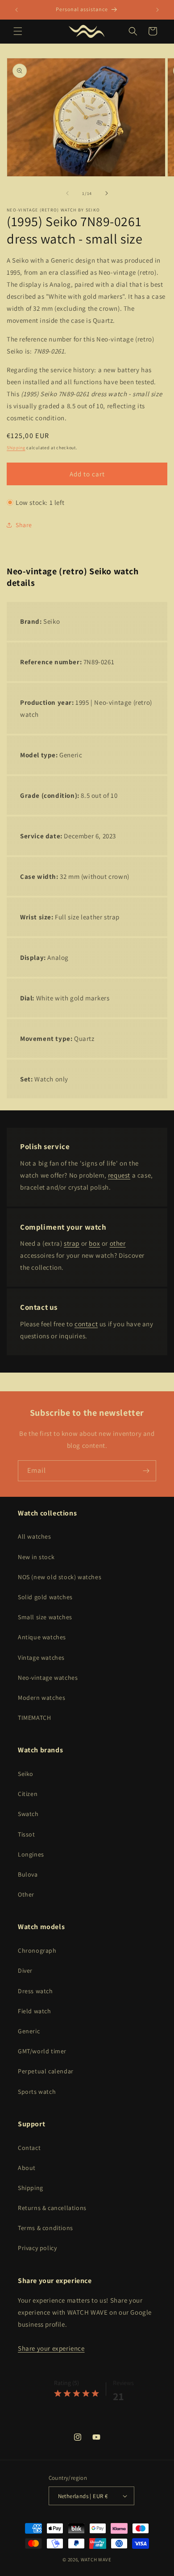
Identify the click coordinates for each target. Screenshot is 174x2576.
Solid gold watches (45, 1597)
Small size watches (45, 1617)
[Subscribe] (146, 1471)
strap (72, 1243)
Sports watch (37, 2092)
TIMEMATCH (34, 1718)
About (27, 2168)
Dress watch (35, 1991)
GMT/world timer (42, 2051)
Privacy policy (37, 2248)
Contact (29, 2148)
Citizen (28, 1794)
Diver (25, 1971)
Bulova (28, 1874)
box (94, 1243)
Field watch (35, 2011)
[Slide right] (107, 193)
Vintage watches (41, 1658)
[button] (18, 31)
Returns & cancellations (52, 2208)
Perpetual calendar (46, 2071)
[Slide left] (67, 193)
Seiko (26, 1774)
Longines (31, 1854)
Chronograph (37, 1950)
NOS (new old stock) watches (60, 1577)
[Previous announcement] (17, 10)
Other (26, 1894)
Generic (29, 2031)
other (118, 1243)
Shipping (16, 448)
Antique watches (42, 1637)
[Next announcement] (157, 10)
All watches (35, 1536)
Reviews (123, 2383)
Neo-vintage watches (48, 1678)
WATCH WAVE (96, 2560)
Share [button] (24, 525)
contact (86, 1324)
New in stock (36, 1557)
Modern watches (41, 1698)
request (119, 1175)
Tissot (27, 1834)
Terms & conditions (46, 2228)
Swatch (28, 1814)
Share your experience (51, 2348)
